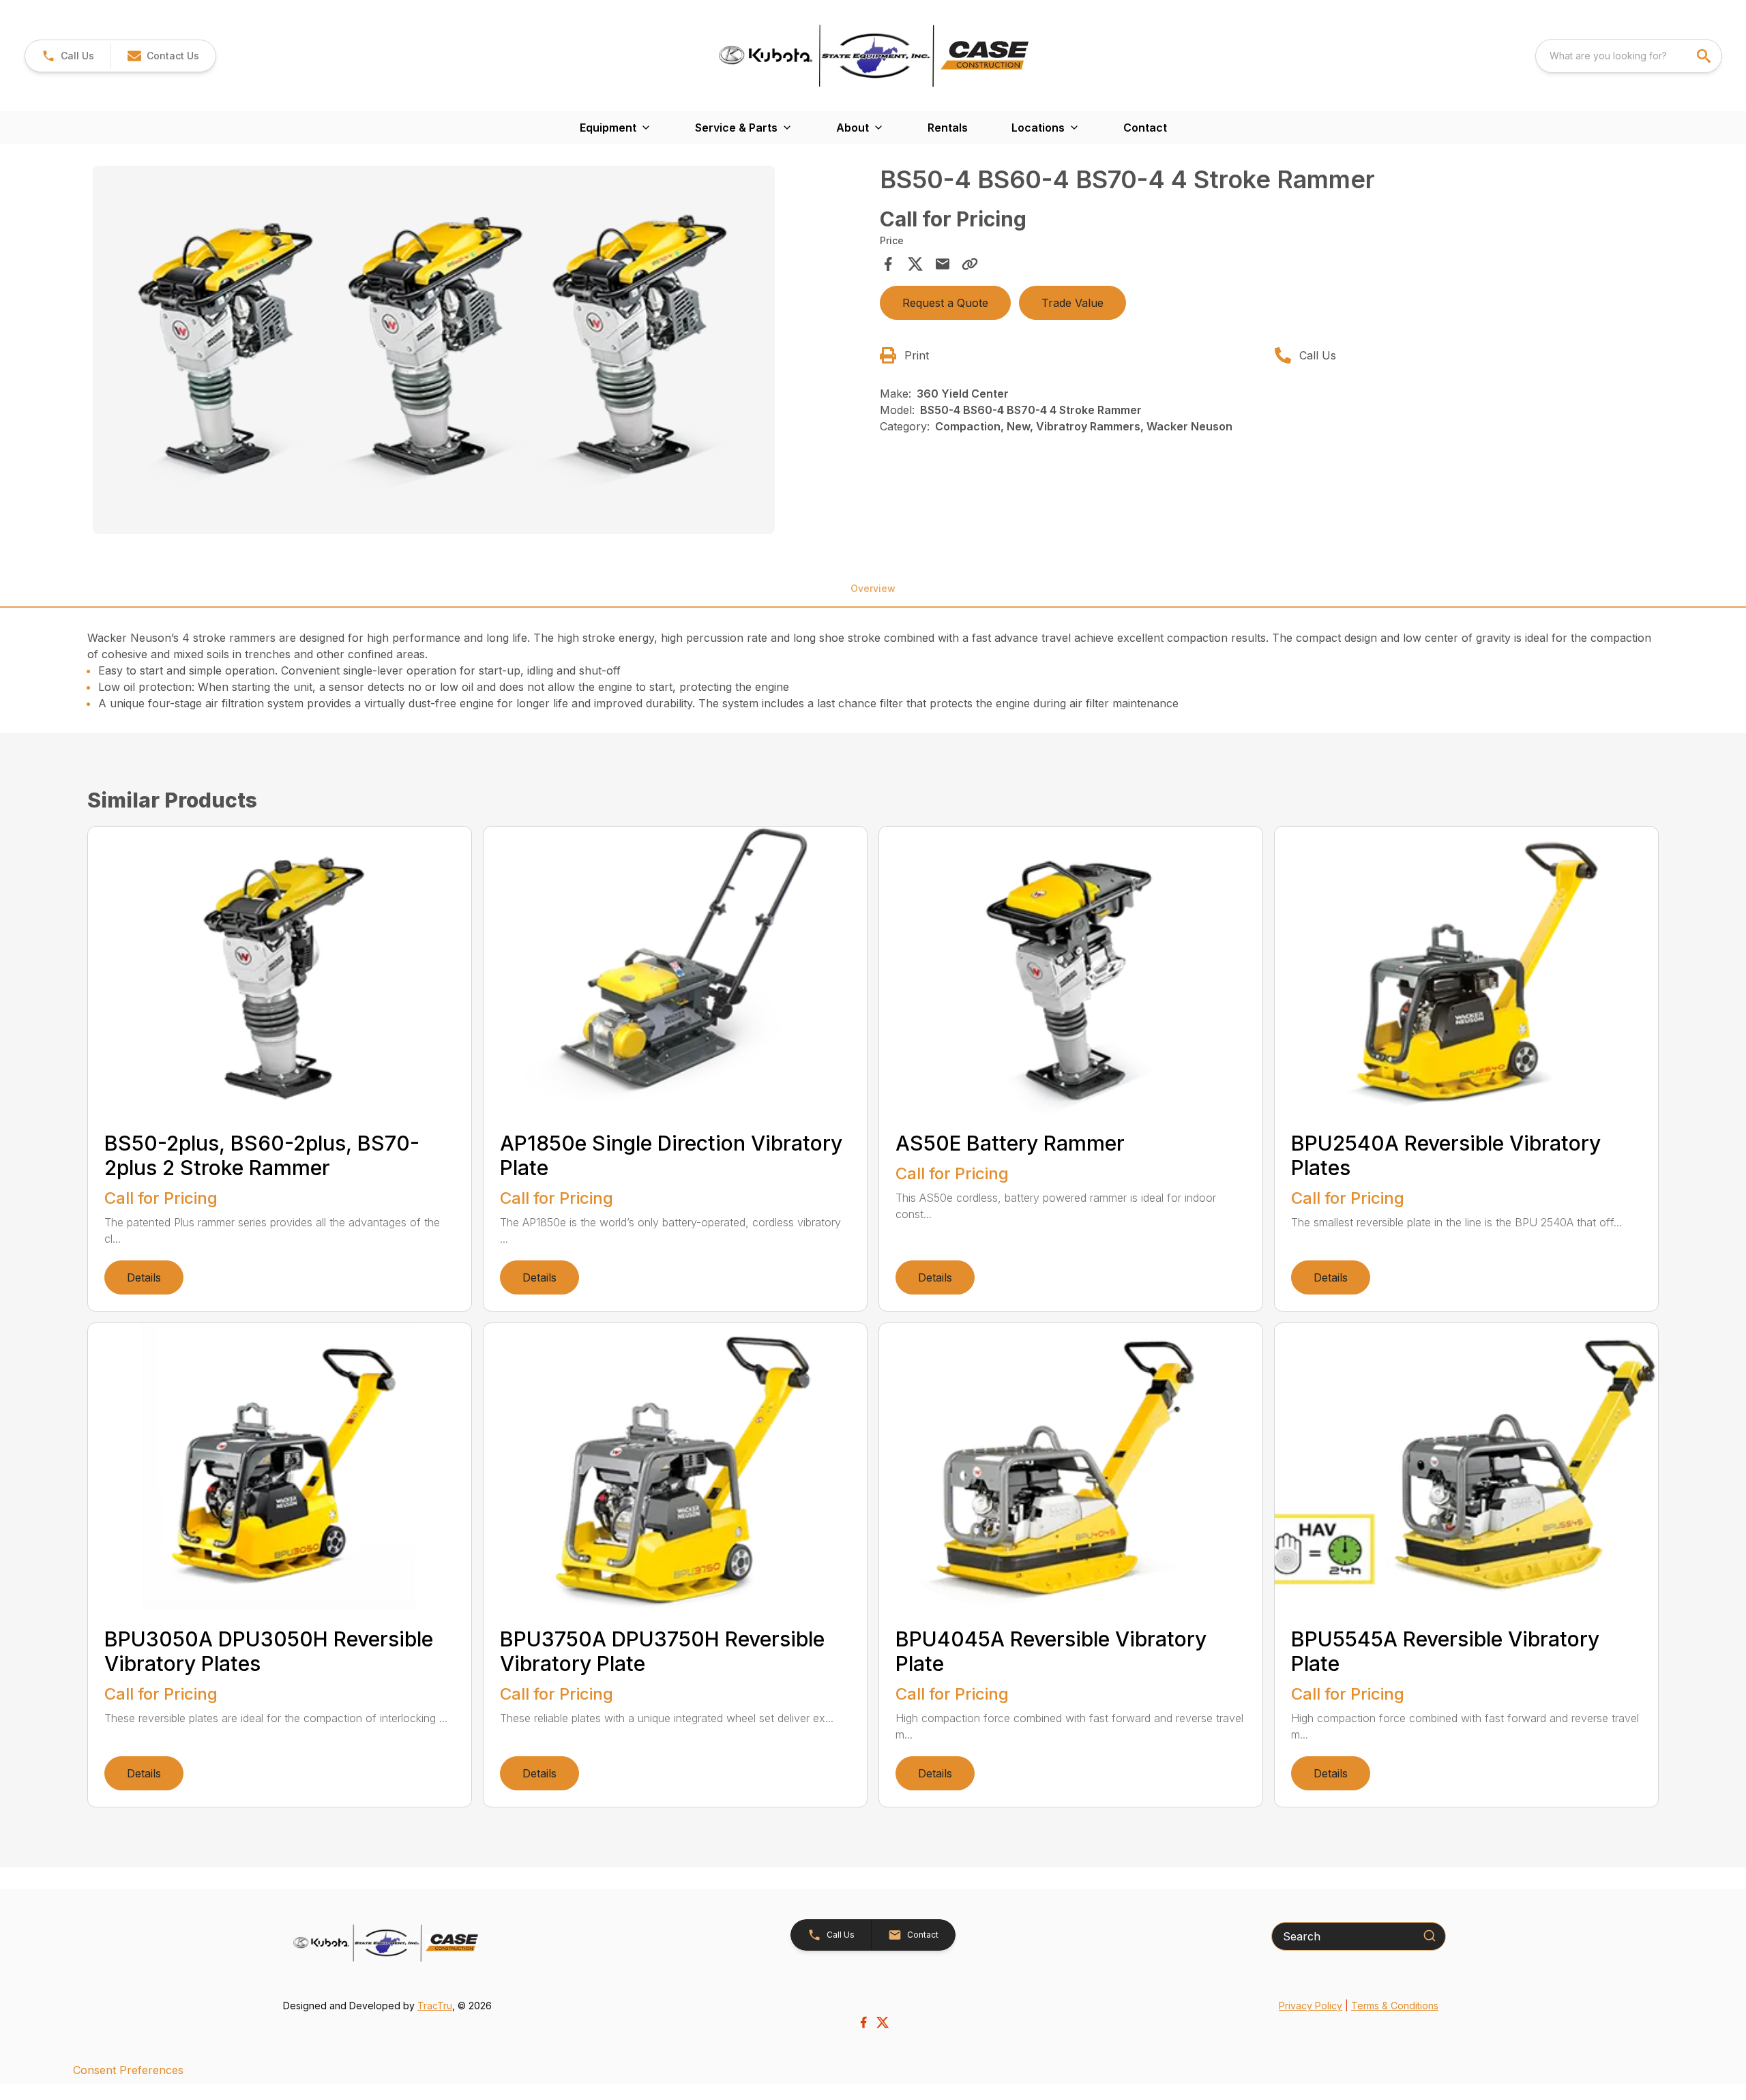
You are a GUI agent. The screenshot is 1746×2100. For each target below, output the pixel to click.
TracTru (435, 2006)
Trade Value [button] (1072, 303)
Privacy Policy (1311, 2006)
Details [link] (144, 1277)
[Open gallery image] (434, 350)
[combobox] (1629, 56)
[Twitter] (883, 2022)
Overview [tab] (873, 588)
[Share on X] (915, 264)
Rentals (948, 128)
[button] (68, 56)
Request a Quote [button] (945, 303)
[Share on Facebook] (888, 264)
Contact (1145, 128)
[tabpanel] (479, 352)
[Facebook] (863, 2022)
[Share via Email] (943, 264)
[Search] (1430, 1936)
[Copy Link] (970, 264)
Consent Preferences (128, 2070)
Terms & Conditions (1395, 2006)
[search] (1705, 56)
